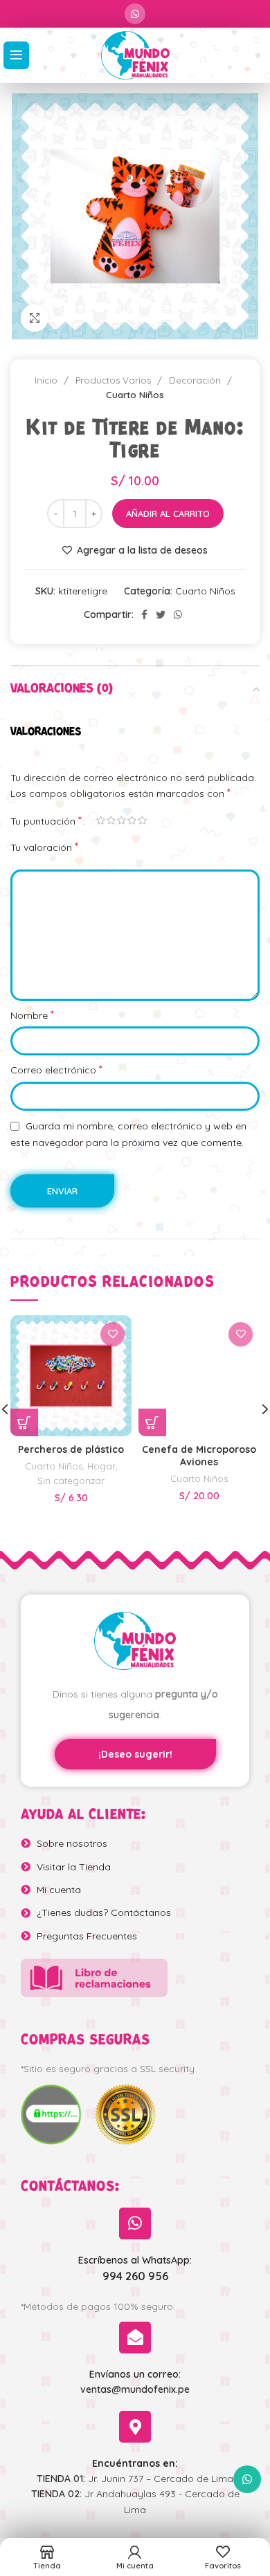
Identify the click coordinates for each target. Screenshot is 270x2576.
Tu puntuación (46, 820)
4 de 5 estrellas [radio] (132, 820)
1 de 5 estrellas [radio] (101, 820)
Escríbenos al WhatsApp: (135, 2260)
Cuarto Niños (135, 395)
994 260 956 (135, 2276)
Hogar (101, 1466)
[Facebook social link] (144, 614)
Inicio (47, 380)
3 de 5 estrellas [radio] (121, 820)
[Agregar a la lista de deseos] (112, 1334)
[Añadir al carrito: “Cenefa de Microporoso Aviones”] (152, 1422)
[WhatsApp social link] (135, 14)
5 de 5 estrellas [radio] (142, 820)
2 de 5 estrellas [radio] (111, 820)
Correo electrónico (56, 1069)
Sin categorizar (71, 1480)
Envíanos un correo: (135, 2374)
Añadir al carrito (168, 514)
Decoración (196, 380)
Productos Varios (115, 380)
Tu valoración (44, 847)
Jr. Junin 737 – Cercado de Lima (135, 2479)
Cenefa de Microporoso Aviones (199, 1456)
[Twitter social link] (161, 614)
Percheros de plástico (71, 1449)
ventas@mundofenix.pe (135, 2389)
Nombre (32, 1015)
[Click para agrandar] (35, 318)
